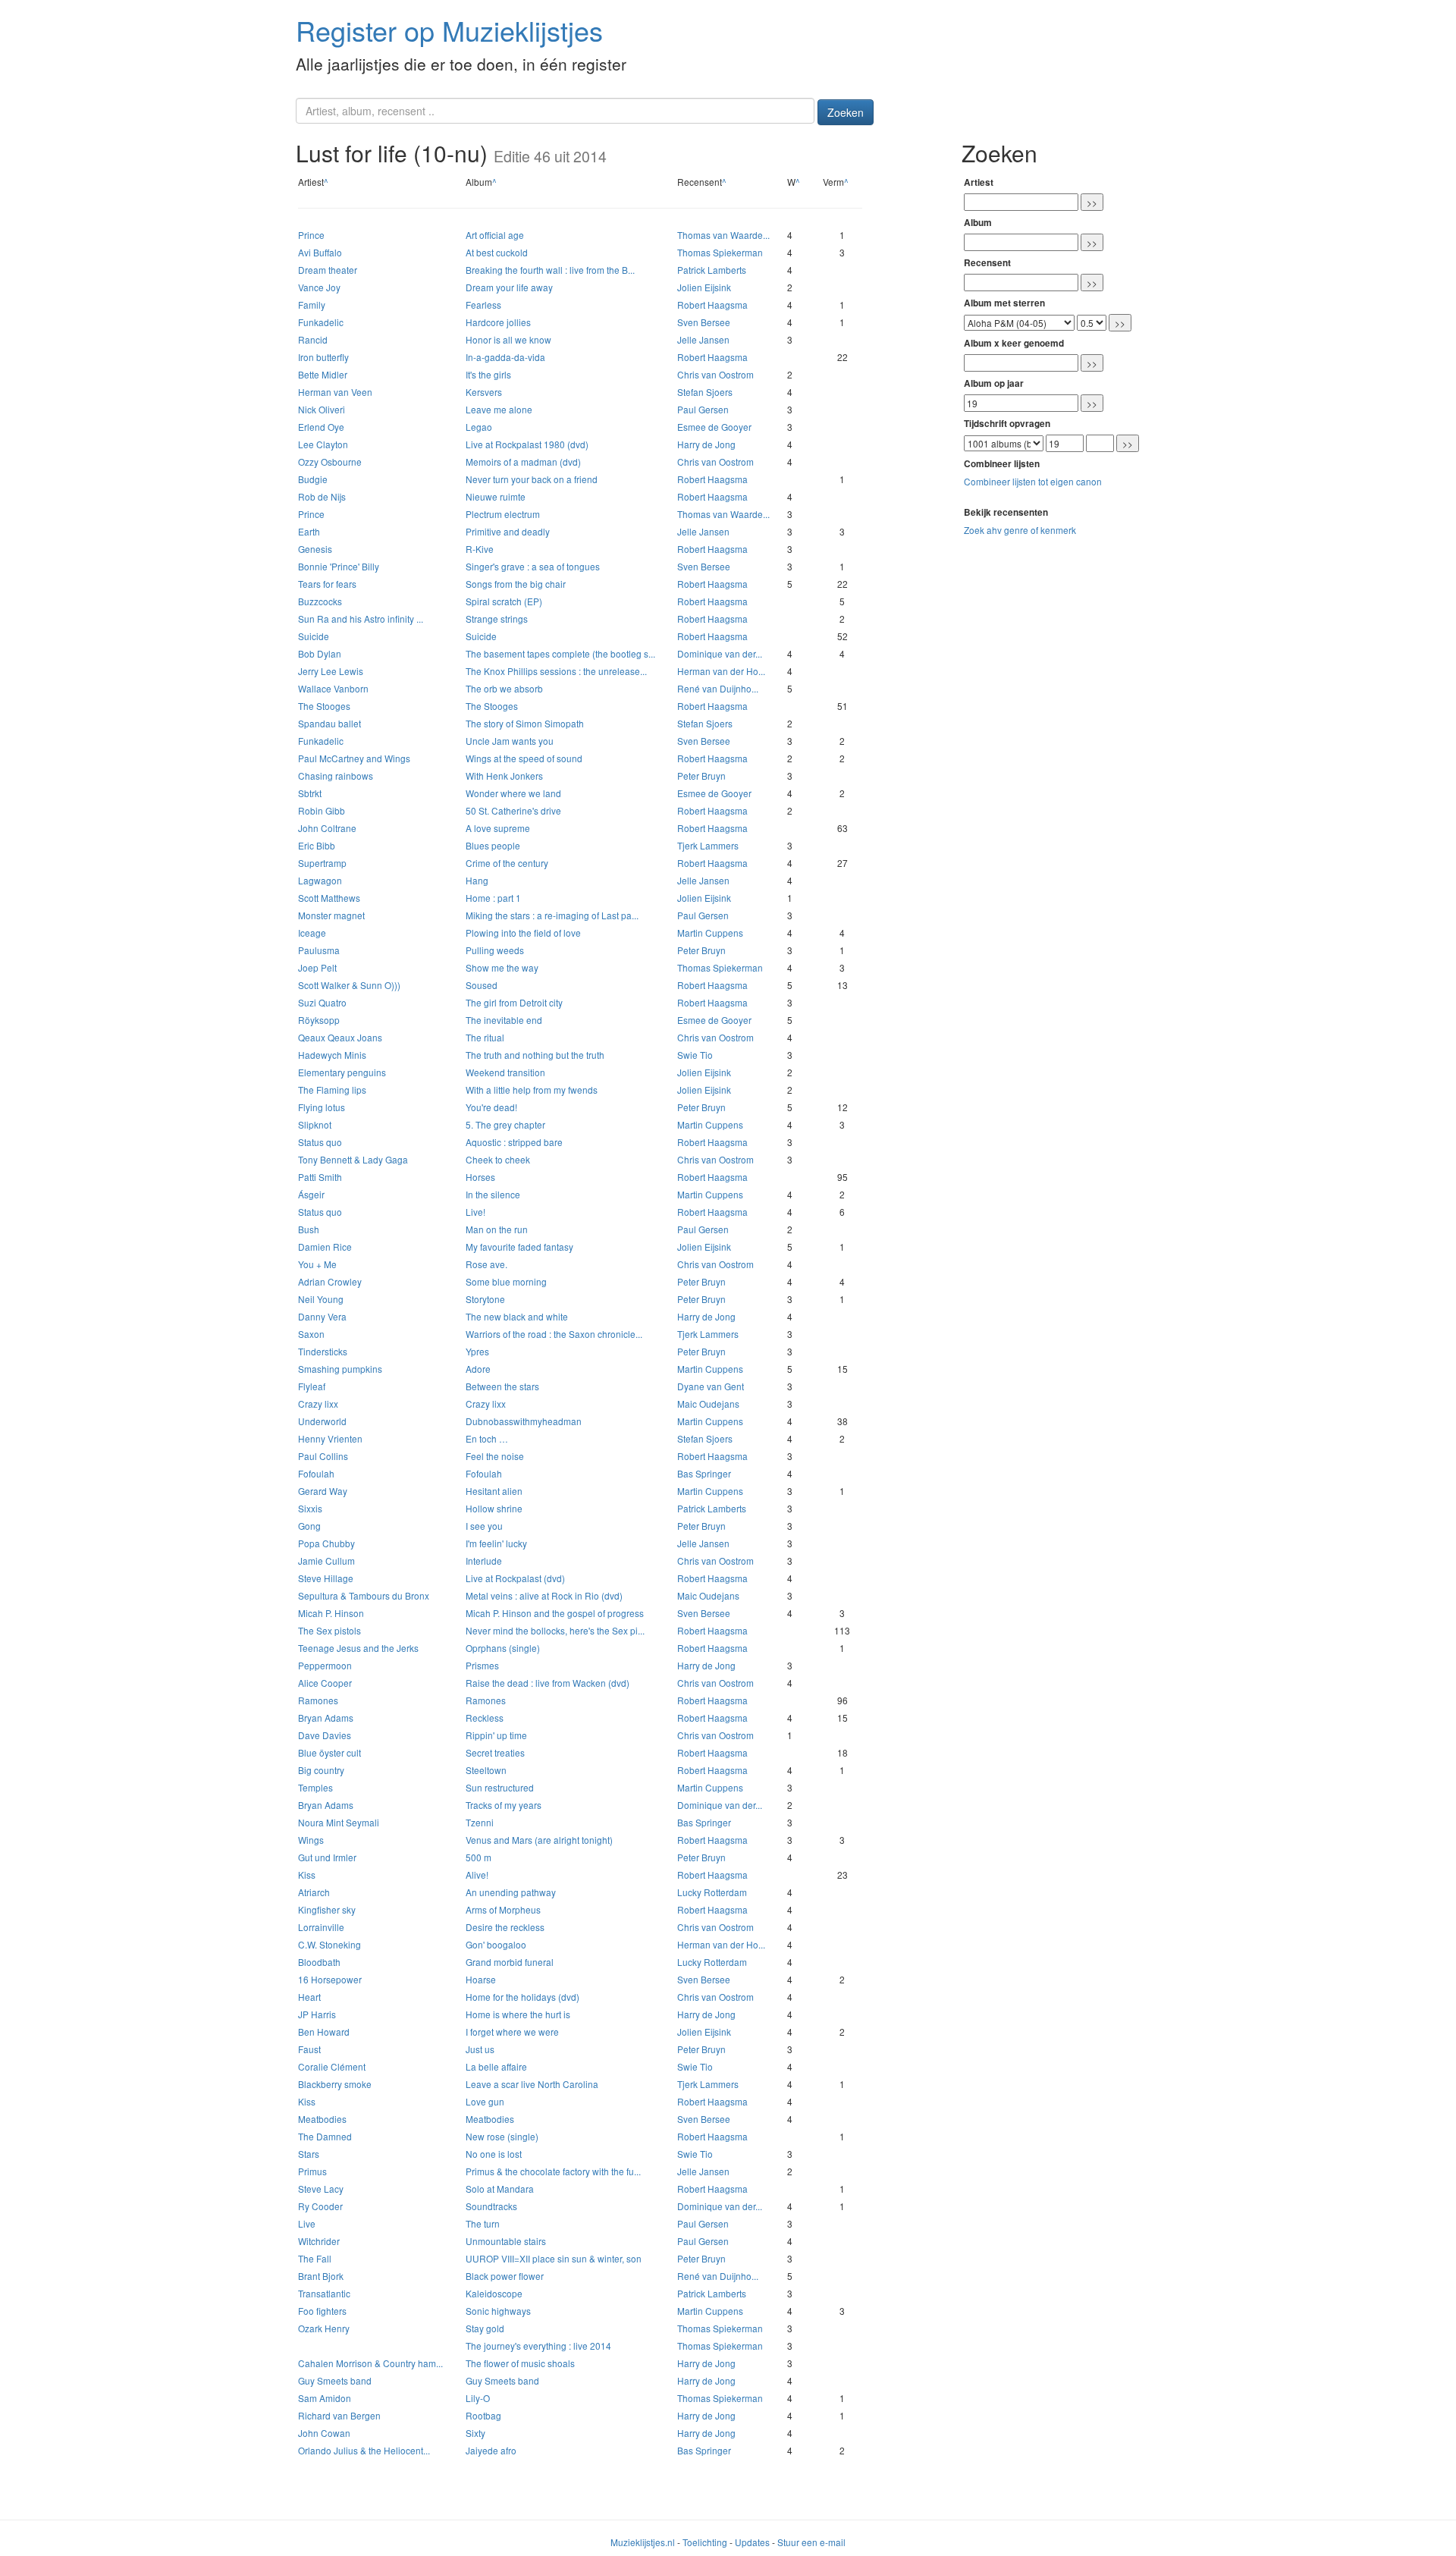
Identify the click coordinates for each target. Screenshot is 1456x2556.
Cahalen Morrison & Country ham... (370, 2363)
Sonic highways (498, 2311)
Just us (480, 2049)
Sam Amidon (325, 2398)
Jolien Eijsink (704, 287)
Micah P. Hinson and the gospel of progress (555, 1613)
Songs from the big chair (516, 584)
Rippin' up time (496, 1735)
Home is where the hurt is (518, 2014)
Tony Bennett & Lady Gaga (353, 1159)
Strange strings (497, 619)
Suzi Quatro (322, 1002)
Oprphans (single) (503, 1648)
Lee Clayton (323, 444)
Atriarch (314, 1892)
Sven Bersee (704, 322)
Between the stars (502, 1386)
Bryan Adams (326, 1718)
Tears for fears (327, 584)
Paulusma (319, 950)
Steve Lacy (321, 2189)
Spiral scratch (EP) (504, 601)
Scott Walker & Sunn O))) (349, 985)
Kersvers (484, 392)
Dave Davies (325, 1735)
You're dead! (491, 1107)
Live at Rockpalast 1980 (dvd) (527, 444)
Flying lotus (322, 1107)
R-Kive (480, 549)
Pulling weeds (495, 950)
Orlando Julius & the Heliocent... (364, 2450)
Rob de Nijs (322, 496)
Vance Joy (319, 287)
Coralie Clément (332, 2066)
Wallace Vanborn (333, 688)
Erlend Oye (321, 427)
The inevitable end (504, 1020)
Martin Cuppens (710, 933)
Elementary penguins (342, 1072)
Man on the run (497, 1229)
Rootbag (483, 2415)
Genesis (315, 549)
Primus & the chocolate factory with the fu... (553, 2171)
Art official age (495, 235)
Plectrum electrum (503, 514)
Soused (482, 985)
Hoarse (481, 1979)
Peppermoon (325, 1665)
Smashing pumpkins (340, 1369)
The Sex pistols (329, 1630)
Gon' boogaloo (496, 1944)
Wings (311, 1840)
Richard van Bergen (339, 2415)
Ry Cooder (320, 2206)
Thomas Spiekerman (720, 252)
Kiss (307, 1875)
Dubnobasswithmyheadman (524, 1421)
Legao (479, 427)
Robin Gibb (322, 810)
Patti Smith (320, 1177)
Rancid (313, 339)
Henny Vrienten (330, 1438)
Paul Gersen (703, 409)
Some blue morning (506, 1281)
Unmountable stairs (506, 2241)
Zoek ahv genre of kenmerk (1020, 530)
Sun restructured (500, 1787)
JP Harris (317, 2014)
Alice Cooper (325, 1683)
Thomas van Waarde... (723, 235)
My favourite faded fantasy (519, 1247)
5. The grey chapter (505, 1124)
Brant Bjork (321, 2276)
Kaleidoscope (494, 2293)
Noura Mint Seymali (339, 1822)
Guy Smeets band (335, 2380)
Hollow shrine (494, 1508)
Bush (309, 1229)
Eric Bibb (317, 845)
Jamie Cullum (326, 1561)
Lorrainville (321, 1927)
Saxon (311, 1334)
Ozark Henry (324, 2328)
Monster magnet (331, 915)
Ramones (318, 1700)
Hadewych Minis (332, 1055)
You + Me (317, 1264)
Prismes (482, 1665)
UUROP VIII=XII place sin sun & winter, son (554, 2258)
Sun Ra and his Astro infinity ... (361, 619)
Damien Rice (325, 1247)
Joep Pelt (317, 967)
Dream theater (328, 270)
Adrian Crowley (330, 1281)
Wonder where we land (513, 793)
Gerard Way (323, 1491)
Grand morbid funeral (510, 1962)
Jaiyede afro (491, 2450)
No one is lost (494, 2154)
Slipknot (315, 1124)
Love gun (485, 2101)
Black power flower (505, 2276)
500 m (479, 1857)
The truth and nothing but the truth (535, 1055)
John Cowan (324, 2433)
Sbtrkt (310, 793)
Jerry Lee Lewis (331, 671)
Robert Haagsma (712, 305)
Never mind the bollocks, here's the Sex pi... (555, 1630)
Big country (321, 1770)
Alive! (477, 1875)
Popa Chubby (326, 1543)
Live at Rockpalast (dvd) (515, 1578)
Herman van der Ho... (721, 671)
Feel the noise (495, 1456)
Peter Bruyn (701, 776)
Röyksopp (319, 1020)
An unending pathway (511, 1892)
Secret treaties (495, 1752)
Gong (309, 1526)
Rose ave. (486, 1264)
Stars (309, 2154)
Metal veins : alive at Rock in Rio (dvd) (544, 1595)
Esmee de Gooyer (714, 427)
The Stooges (324, 706)
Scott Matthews (329, 898)
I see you (484, 1526)
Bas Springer (704, 1473)
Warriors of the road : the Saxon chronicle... (554, 1334)
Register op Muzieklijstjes (449, 30)
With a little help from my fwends (532, 1090)
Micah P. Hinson (331, 1613)
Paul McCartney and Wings (354, 758)
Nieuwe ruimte (496, 496)
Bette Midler (323, 374)
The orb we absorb (504, 688)
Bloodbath (319, 1962)
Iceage (312, 933)
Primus (312, 2171)
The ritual (485, 1037)
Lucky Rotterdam (712, 1892)
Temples (315, 1787)
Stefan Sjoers (705, 392)
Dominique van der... (720, 653)
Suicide (314, 636)
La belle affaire (496, 2066)
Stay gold (485, 2328)
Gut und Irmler (327, 1857)
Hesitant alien (494, 1491)
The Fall (315, 2258)
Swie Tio (695, 1055)
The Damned (325, 2136)
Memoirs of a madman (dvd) (523, 462)
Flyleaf (312, 1386)
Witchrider (319, 2241)
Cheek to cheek (498, 1159)
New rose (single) (502, 2136)
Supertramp (322, 863)
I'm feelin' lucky (496, 1543)
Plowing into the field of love (523, 933)
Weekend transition (505, 1072)
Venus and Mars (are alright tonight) (539, 1840)
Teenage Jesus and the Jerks (358, 1648)
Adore (478, 1369)
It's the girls (488, 374)
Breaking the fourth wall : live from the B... (550, 270)
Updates (752, 2542)
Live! (475, 1212)
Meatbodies (322, 2119)
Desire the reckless (505, 1927)
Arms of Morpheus (503, 1909)
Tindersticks (323, 1351)
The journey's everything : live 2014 (538, 2346)
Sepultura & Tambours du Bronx (364, 1595)
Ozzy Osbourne (330, 462)
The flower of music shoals (520, 2363)
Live (307, 2223)
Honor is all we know (508, 339)
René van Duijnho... (718, 688)
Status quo (320, 1142)
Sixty (475, 2433)
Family (312, 305)
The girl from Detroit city (514, 1002)
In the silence (493, 1194)
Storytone (485, 1299)
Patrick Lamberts (712, 270)
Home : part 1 (493, 898)
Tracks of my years (504, 1805)
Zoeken (846, 112)
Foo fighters (322, 2311)
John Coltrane (327, 828)
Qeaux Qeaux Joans (340, 1037)
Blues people (493, 845)
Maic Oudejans (708, 1404)
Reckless (485, 1718)
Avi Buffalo (320, 252)
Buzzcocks (320, 601)
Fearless (483, 305)
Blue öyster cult (329, 1752)
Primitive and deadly (508, 531)
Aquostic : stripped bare (514, 1142)
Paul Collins (323, 1456)
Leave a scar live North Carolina (532, 2084)
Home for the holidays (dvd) (522, 1997)
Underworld (322, 1421)
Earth (309, 531)
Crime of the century (507, 863)
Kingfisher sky (327, 1909)
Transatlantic (324, 2293)
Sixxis (310, 1508)
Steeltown (486, 1770)
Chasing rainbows (336, 776)
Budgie (313, 479)
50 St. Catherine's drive (513, 810)
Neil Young (321, 1299)
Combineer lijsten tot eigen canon (1033, 481)
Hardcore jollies (498, 322)
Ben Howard (324, 2032)
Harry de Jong (706, 444)
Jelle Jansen (703, 339)
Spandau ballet (329, 723)
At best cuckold (497, 252)
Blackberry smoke (335, 2084)
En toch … (487, 1438)
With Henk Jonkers (504, 776)
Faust (309, 2049)
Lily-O (478, 2398)
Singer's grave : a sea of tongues (533, 566)
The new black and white (517, 1316)
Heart (309, 1997)
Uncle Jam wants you (510, 741)
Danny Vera (322, 1316)
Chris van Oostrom (715, 374)
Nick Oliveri (322, 409)
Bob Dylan (320, 653)
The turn (483, 2223)
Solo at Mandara (500, 2189)
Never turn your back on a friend (532, 479)
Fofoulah (316, 1473)
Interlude (484, 1561)
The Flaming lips (332, 1090)
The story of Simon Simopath (525, 723)
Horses (480, 1177)
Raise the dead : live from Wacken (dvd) (548, 1683)
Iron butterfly (323, 357)
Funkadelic (321, 322)
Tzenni (480, 1822)
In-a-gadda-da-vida (505, 357)
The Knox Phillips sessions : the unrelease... (556, 671)
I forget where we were (512, 2032)
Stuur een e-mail (811, 2542)
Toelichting (705, 2542)
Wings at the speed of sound (524, 758)
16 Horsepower (330, 1979)
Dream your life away (509, 287)
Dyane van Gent (711, 1386)
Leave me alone (499, 409)
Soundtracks (491, 2206)
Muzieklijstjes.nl (643, 2542)
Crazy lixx (318, 1404)
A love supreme (498, 828)
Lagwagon (320, 880)
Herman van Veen (335, 392)
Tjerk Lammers (708, 845)
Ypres (477, 1351)
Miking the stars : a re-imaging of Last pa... (552, 915)
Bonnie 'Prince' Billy (339, 566)
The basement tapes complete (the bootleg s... (560, 653)
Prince (311, 235)
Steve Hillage (326, 1578)
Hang (477, 880)
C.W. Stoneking (329, 1944)
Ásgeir (311, 1194)
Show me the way (502, 967)
